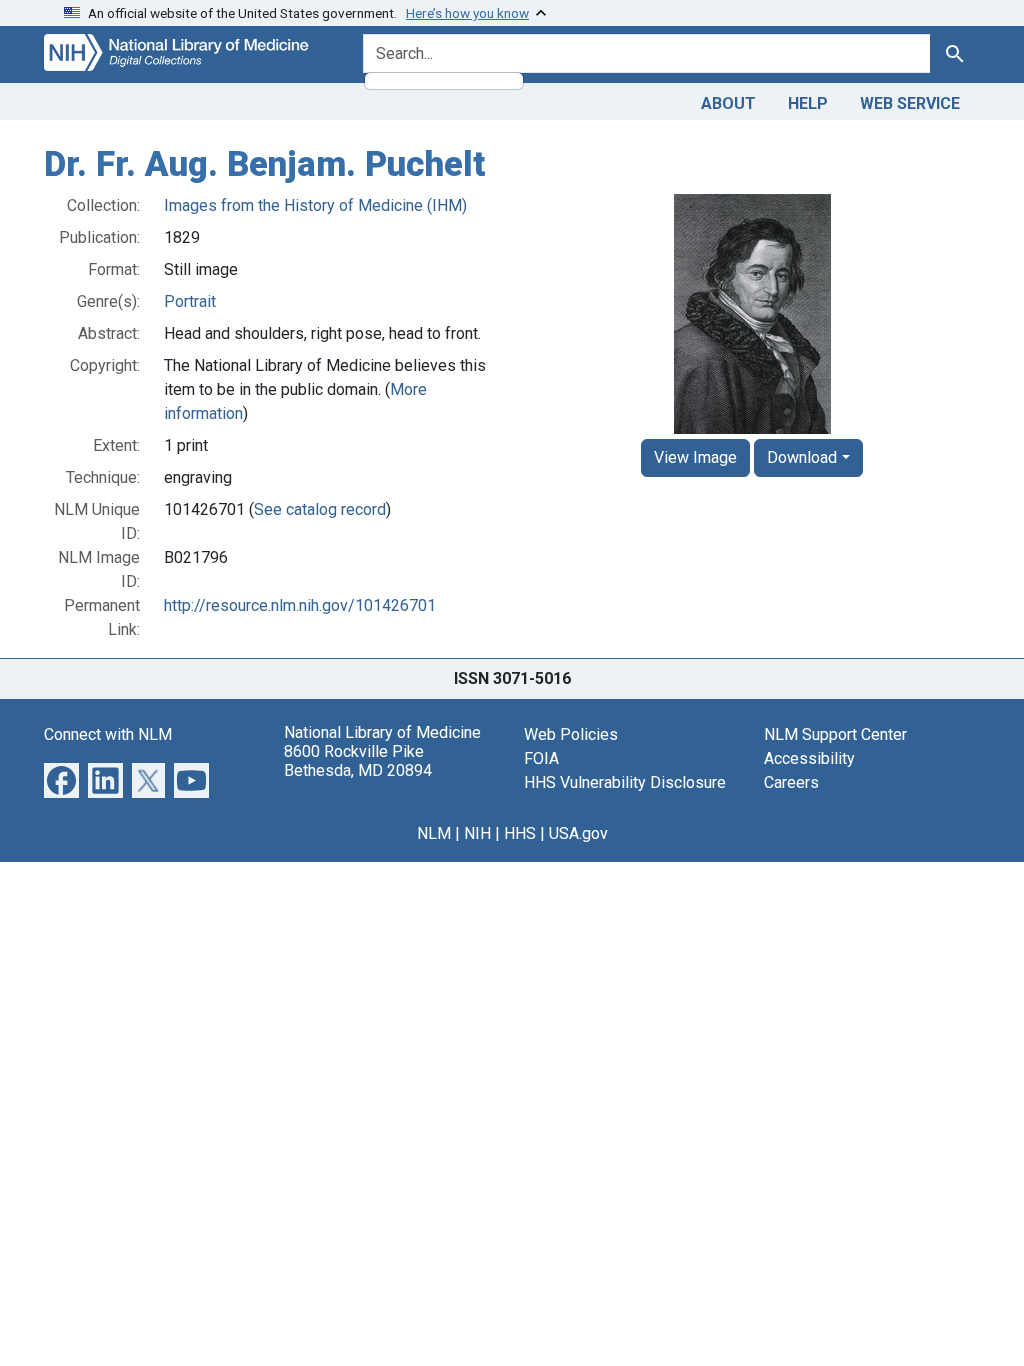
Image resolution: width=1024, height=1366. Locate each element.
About (728, 103)
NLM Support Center (835, 734)
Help (808, 103)
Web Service (910, 103)
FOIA (541, 758)
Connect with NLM (108, 734)
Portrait (190, 301)
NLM (434, 833)
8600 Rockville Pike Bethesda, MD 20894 (358, 761)
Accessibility (809, 758)
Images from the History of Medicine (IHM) (315, 205)
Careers (791, 782)
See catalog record (320, 509)
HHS (520, 833)
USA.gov (578, 833)
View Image (695, 457)
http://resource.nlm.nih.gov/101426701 (300, 605)
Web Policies (571, 734)
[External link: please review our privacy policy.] (61, 778)
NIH (477, 833)
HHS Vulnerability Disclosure (625, 782)
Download (802, 457)
